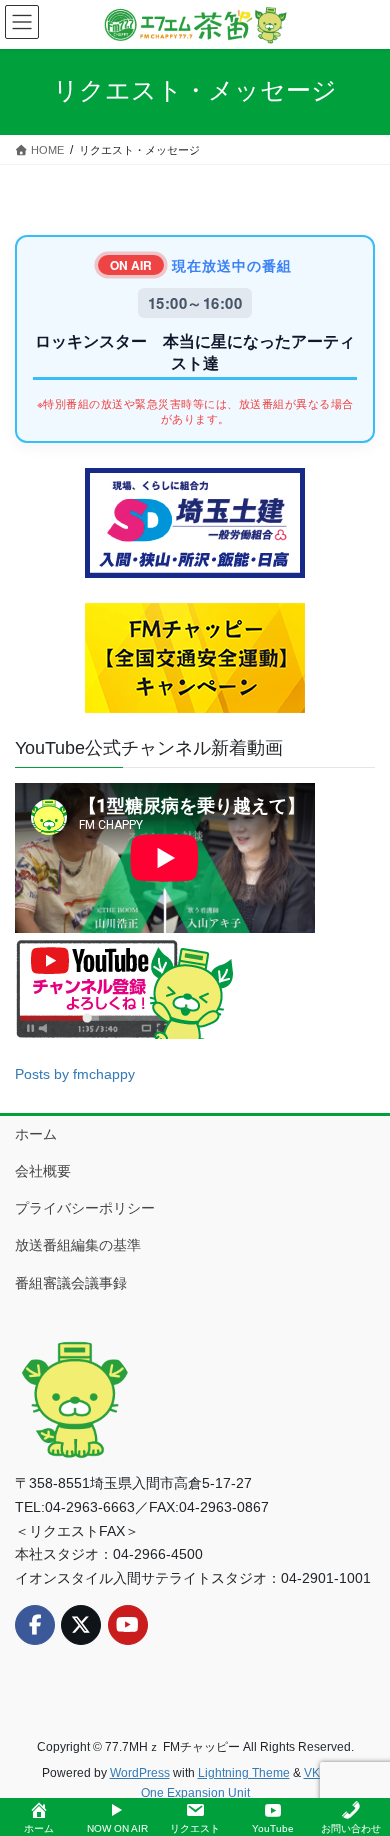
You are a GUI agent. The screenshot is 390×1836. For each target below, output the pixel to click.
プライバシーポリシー (85, 1208)
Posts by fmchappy (75, 1074)
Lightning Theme (244, 1773)
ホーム (36, 1134)
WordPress (140, 1773)
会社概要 (43, 1171)
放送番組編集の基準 (78, 1245)
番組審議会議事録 (71, 1283)
